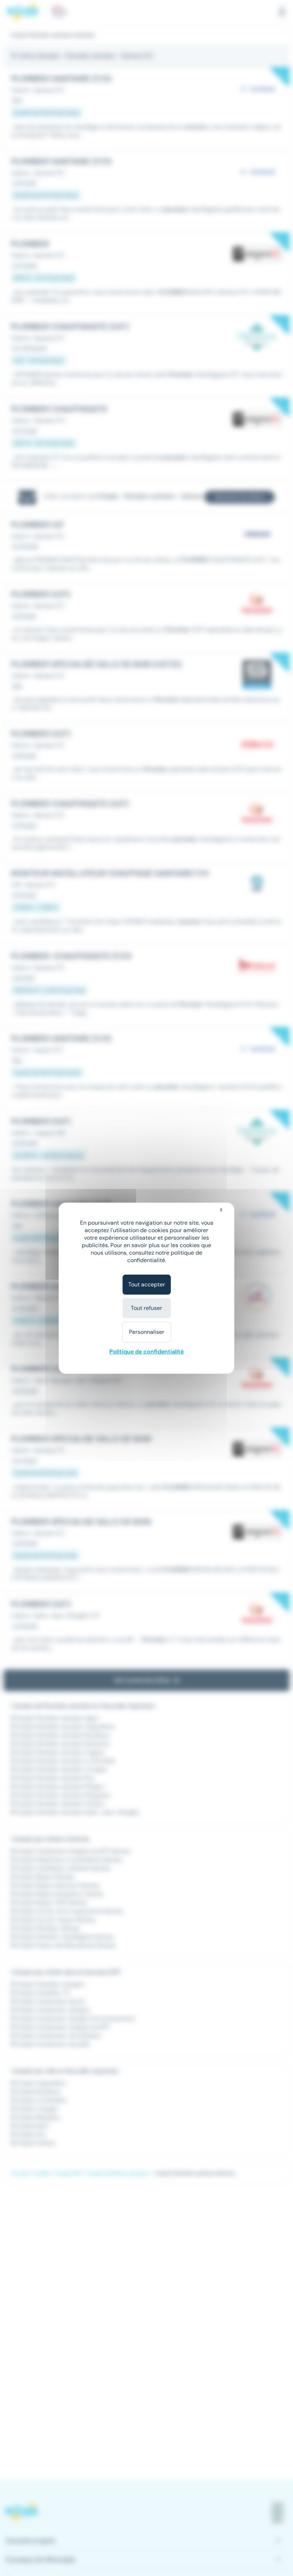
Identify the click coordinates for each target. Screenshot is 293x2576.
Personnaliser (147, 1332)
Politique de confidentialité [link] (146, 1352)
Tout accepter (147, 1284)
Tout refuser (146, 1308)
